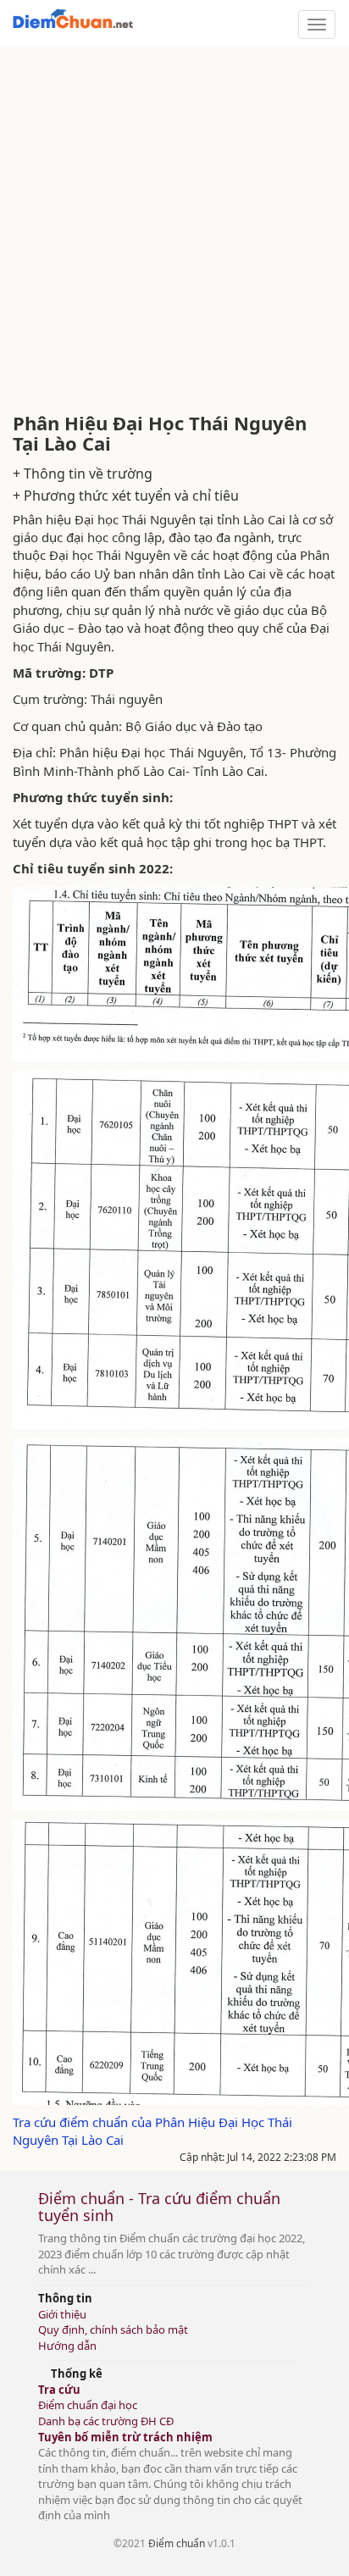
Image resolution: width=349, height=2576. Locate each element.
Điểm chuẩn (177, 2543)
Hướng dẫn (67, 2346)
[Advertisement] (174, 230)
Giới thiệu (62, 2314)
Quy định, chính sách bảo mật (113, 2329)
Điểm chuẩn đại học (88, 2405)
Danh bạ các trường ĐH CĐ (106, 2421)
